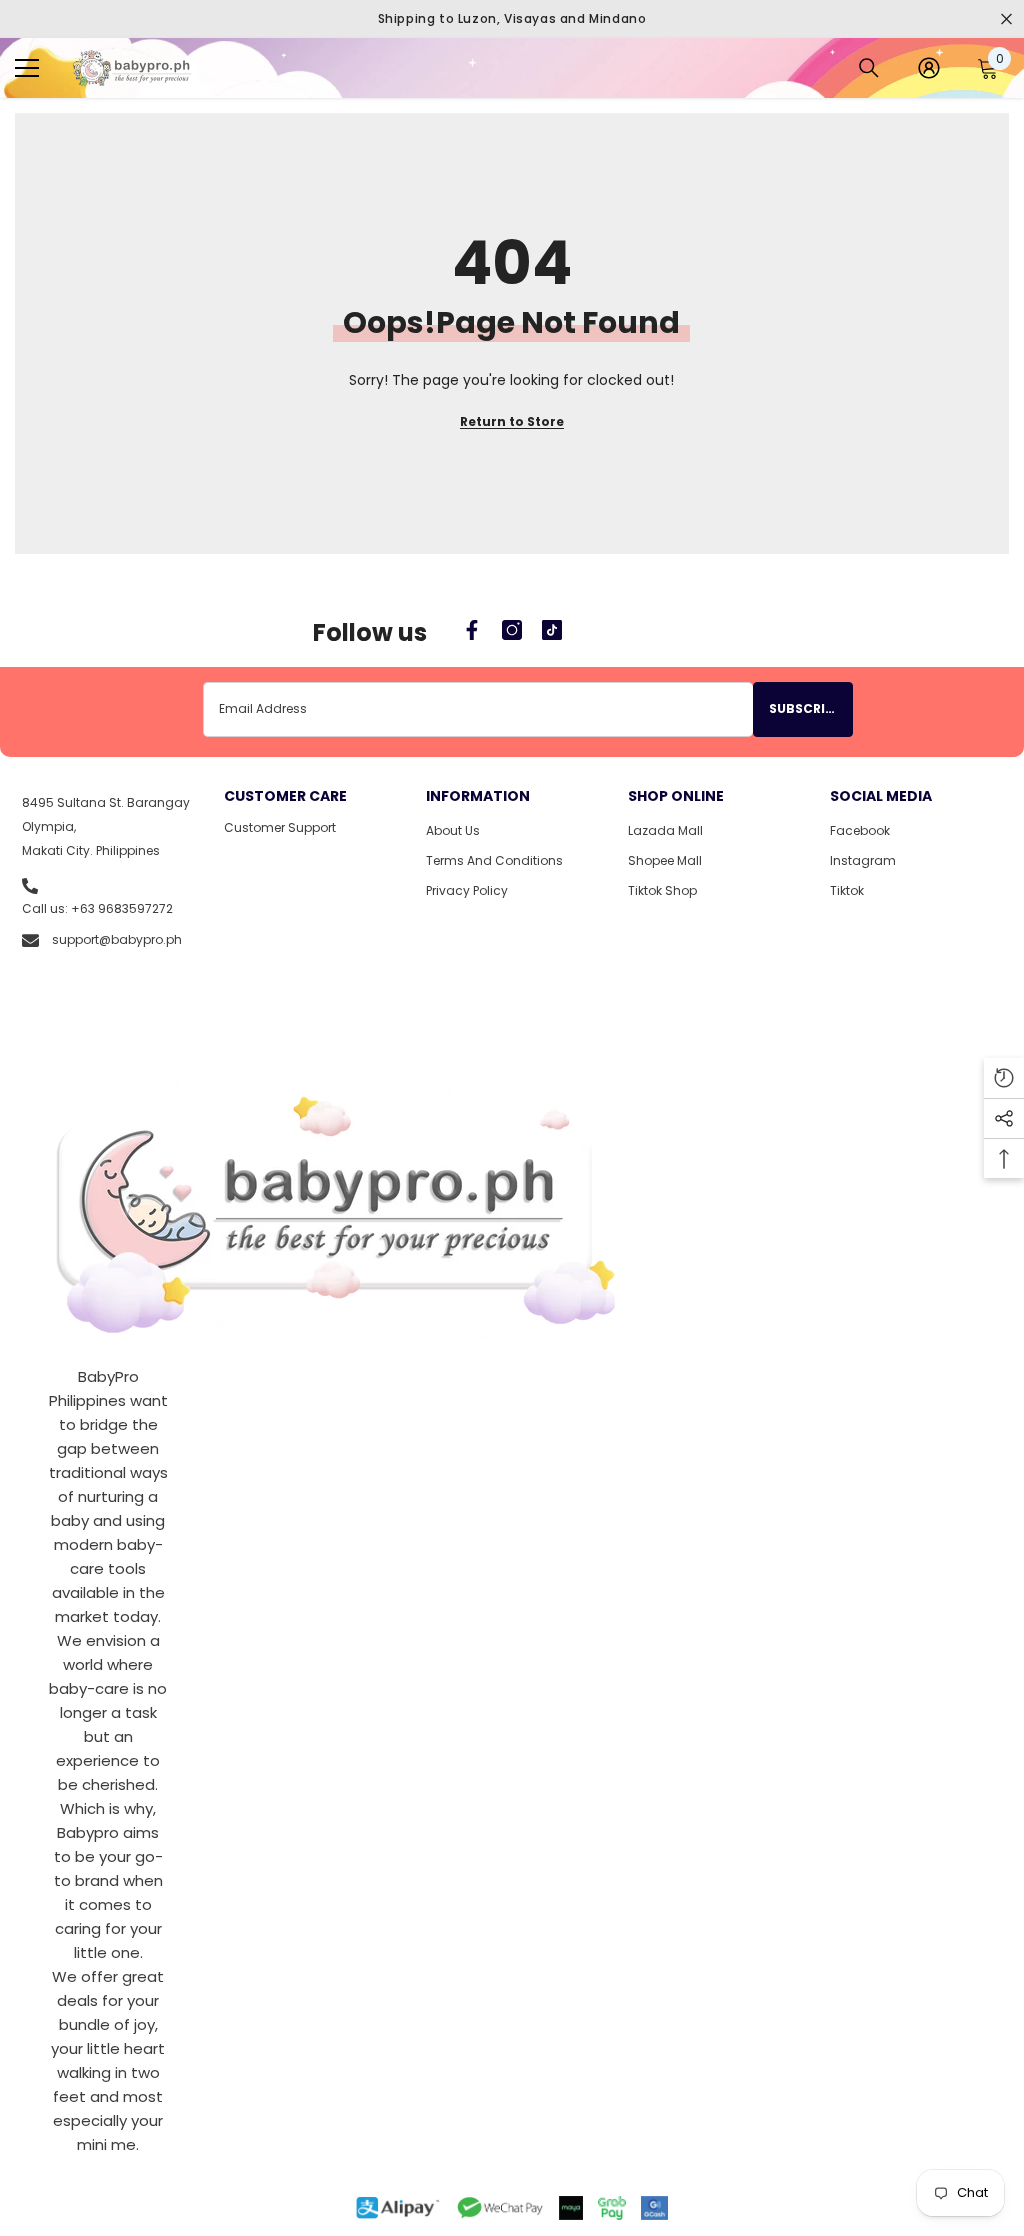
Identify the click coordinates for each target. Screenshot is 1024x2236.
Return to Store (512, 421)
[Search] (869, 68)
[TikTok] (552, 630)
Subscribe (805, 708)
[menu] (27, 68)
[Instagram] (512, 630)
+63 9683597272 (122, 908)
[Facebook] (472, 630)
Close (1006, 19)
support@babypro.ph (117, 939)
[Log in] (929, 68)
